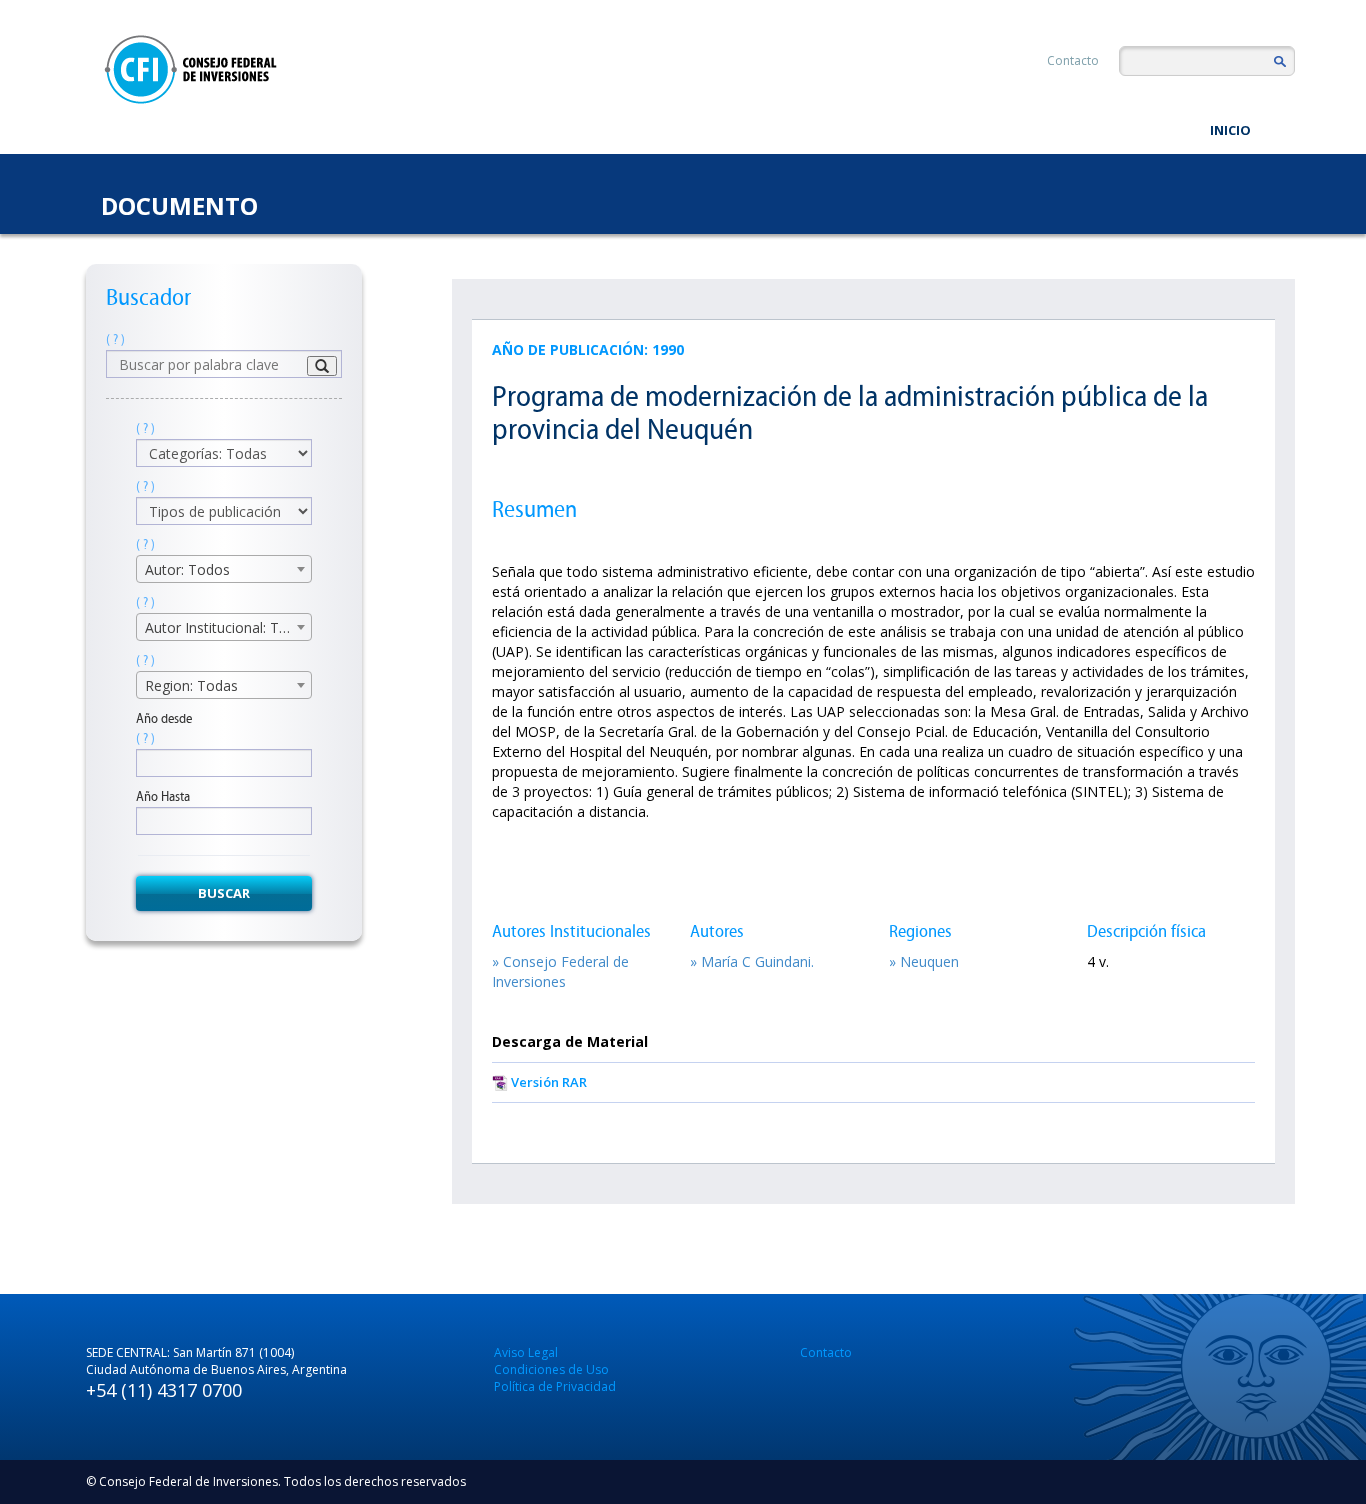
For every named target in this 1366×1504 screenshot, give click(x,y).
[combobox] (224, 569)
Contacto (1073, 60)
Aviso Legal (526, 1352)
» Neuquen (924, 961)
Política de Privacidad (555, 1386)
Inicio (1230, 130)
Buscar (224, 893)
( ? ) (115, 339)
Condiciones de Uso (551, 1369)
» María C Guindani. (752, 961)
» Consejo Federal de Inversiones (560, 971)
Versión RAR (549, 1082)
